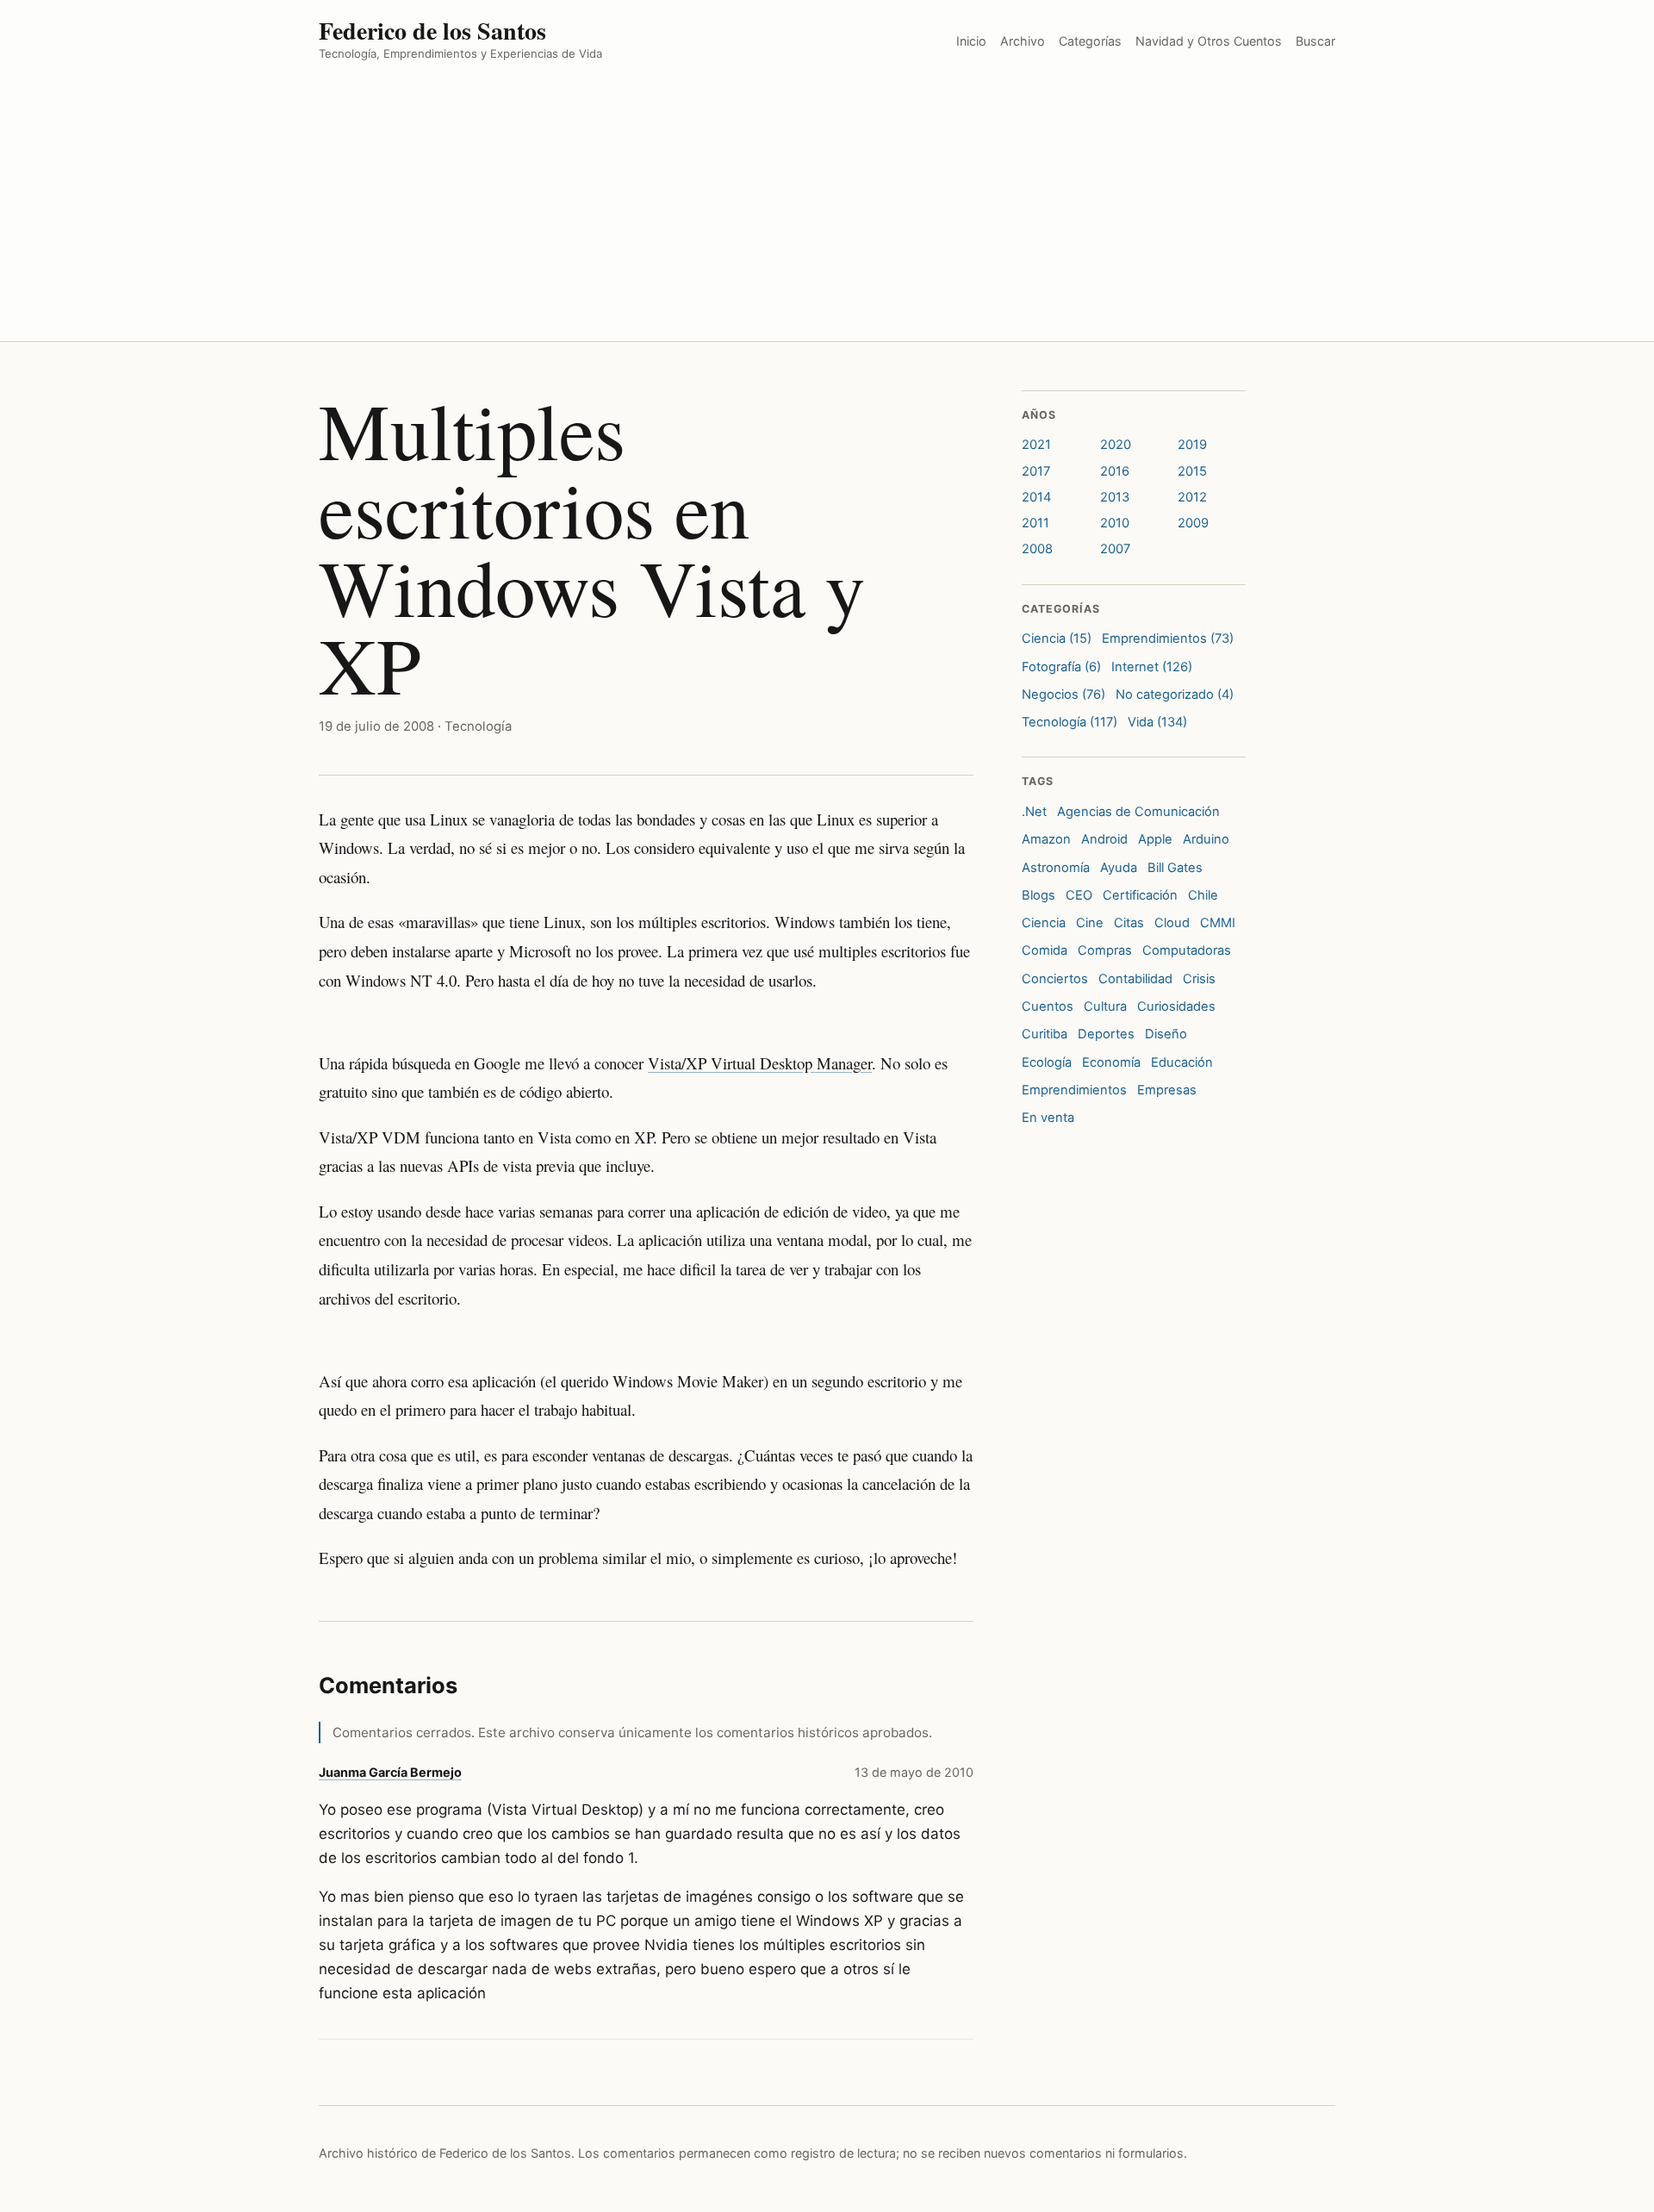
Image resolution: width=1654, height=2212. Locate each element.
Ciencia (1044, 923)
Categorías (1090, 41)
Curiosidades (1176, 1006)
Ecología (1047, 1062)
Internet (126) (1152, 667)
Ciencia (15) (1057, 639)
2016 (1115, 471)
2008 (1037, 549)
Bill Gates (1175, 868)
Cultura (1105, 1006)
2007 (1115, 549)
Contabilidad (1135, 979)
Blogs (1038, 895)
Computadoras (1187, 950)
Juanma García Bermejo (390, 1772)
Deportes (1106, 1034)
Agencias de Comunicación (1138, 812)
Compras (1105, 950)
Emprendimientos (1074, 1090)
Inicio (971, 41)
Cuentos (1048, 1006)
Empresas (1167, 1090)
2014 (1036, 497)
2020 (1116, 445)
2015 (1192, 471)
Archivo (1023, 41)
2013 (1115, 497)
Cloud (1172, 923)
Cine (1090, 923)
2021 (1036, 445)
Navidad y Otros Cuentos (1209, 41)
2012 (1192, 497)
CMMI (1218, 923)
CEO (1079, 895)
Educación (1182, 1062)
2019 (1192, 445)
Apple (1155, 839)
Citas (1129, 923)
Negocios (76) (1063, 695)
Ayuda (1119, 868)
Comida (1045, 950)
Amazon (1046, 839)
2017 (1036, 471)
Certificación (1140, 895)
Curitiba (1045, 1034)
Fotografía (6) (1061, 667)
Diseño (1166, 1034)
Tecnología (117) (1070, 722)
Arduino (1206, 839)
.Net (1034, 812)
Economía (1111, 1062)
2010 (1115, 523)
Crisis (1199, 979)
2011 (1035, 523)
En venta (1048, 1118)
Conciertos (1055, 979)
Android (1104, 839)
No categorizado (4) (1175, 695)
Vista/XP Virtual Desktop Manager (760, 1063)
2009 (1193, 523)
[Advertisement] (827, 212)
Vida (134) (1157, 722)
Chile (1203, 895)
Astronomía (1056, 868)
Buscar (1315, 41)
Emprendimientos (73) (1168, 639)
